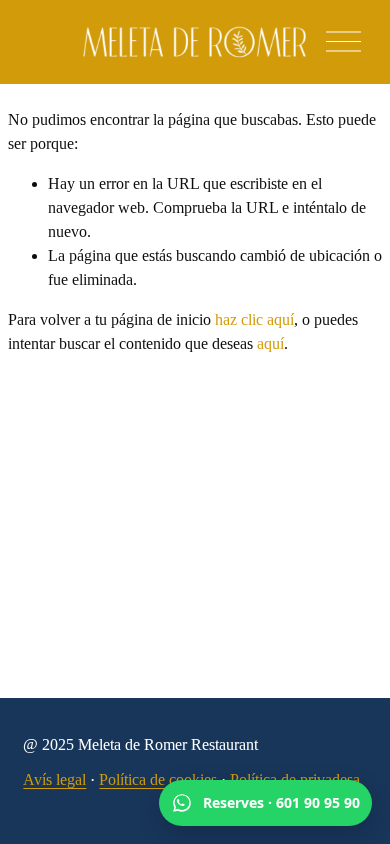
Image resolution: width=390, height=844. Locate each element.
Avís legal (54, 779)
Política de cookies (158, 779)
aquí (270, 343)
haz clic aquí (254, 319)
